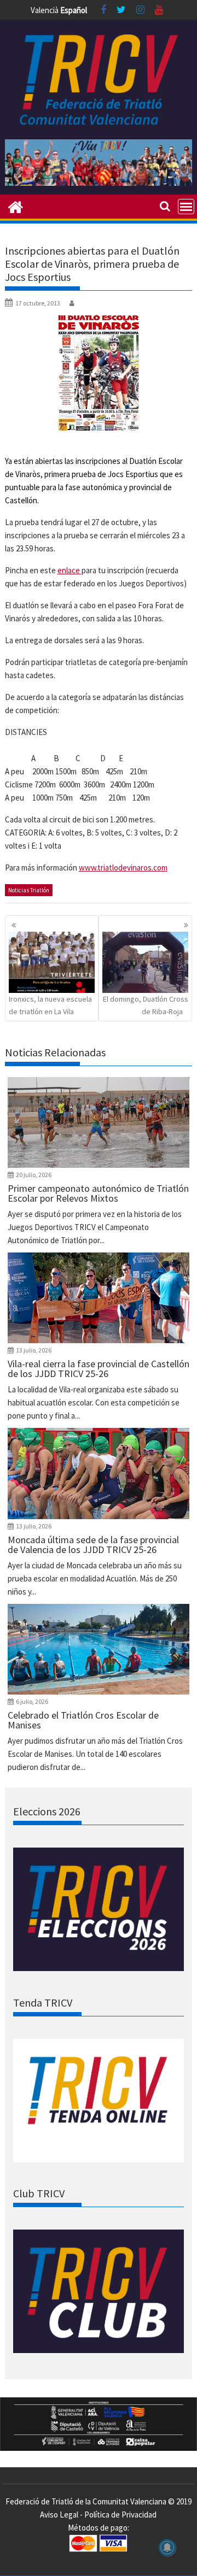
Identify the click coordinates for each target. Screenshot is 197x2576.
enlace (69, 570)
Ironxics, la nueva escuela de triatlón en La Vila (50, 1005)
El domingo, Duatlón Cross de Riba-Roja (146, 1005)
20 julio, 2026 (34, 1175)
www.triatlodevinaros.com (123, 868)
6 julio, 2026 (32, 1701)
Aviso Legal (59, 2515)
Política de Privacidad (120, 2515)
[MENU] (186, 207)
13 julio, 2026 (34, 1350)
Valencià (45, 10)
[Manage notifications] (167, 2548)
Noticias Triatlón (29, 890)
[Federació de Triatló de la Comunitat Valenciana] (16, 206)
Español (74, 10)
